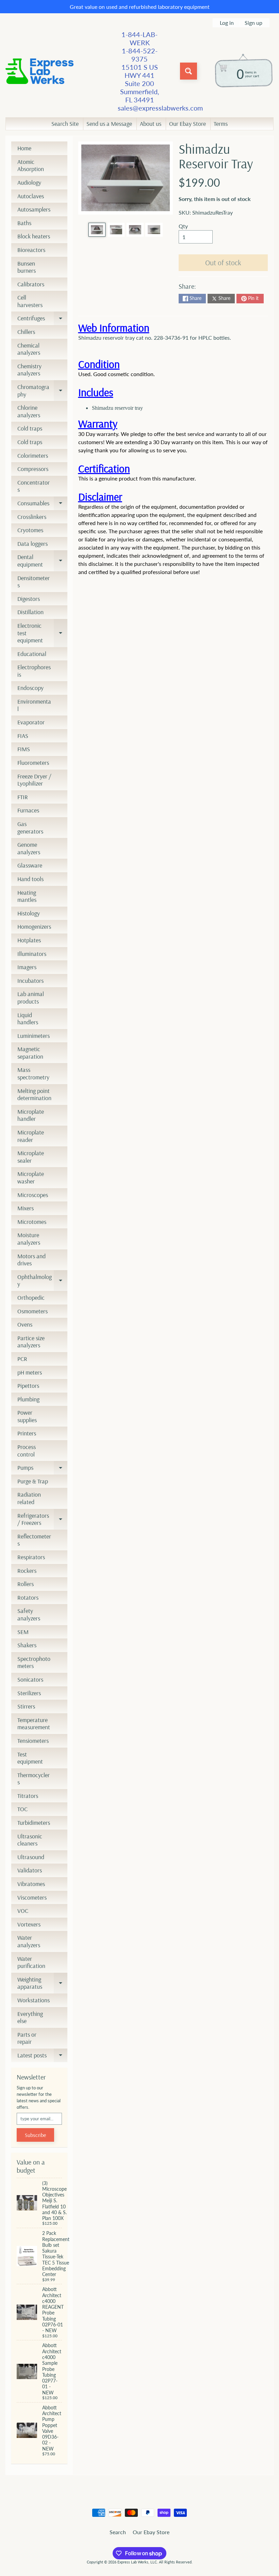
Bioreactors (31, 250)
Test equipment (30, 1758)
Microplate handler (31, 1115)
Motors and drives (31, 1260)
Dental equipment (42, 561)
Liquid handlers (28, 1019)
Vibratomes (31, 1884)
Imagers (27, 967)
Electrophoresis (34, 671)
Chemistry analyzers (29, 370)
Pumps (42, 1469)
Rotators (28, 1597)
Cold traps (30, 428)
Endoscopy (30, 688)
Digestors (29, 599)
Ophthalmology (42, 1281)
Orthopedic (31, 1298)
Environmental (34, 705)
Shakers (27, 1645)
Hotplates (29, 940)
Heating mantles (27, 896)
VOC (23, 1911)
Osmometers (32, 1311)
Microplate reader (31, 1136)
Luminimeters (34, 1036)
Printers (27, 1433)
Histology (29, 913)
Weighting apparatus (42, 1983)
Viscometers (32, 1897)
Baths (24, 223)
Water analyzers (29, 1941)
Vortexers (29, 1924)
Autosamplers (34, 209)
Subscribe (35, 2135)
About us (151, 124)
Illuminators (32, 954)
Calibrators (31, 284)
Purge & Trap (33, 1481)
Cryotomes (30, 530)
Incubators (30, 981)
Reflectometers (34, 1540)
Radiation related (29, 1498)
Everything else (30, 2017)
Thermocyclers (34, 1779)
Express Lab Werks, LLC (137, 2562)
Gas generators (30, 828)
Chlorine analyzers (29, 411)
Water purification (31, 1962)
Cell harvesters (30, 301)
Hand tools (30, 879)
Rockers (27, 1571)
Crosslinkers (32, 517)
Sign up (253, 23)
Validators (30, 1870)
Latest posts (42, 2057)
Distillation (30, 612)
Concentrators (34, 486)
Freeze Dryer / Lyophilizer (34, 780)
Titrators (28, 1796)
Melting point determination (34, 1095)
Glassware (30, 865)
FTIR (23, 797)
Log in (227, 23)
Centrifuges (42, 320)
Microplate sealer (31, 1157)
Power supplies (27, 1416)
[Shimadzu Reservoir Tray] (97, 230)
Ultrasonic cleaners (30, 1840)
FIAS (23, 736)
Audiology (29, 182)
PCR (22, 1359)
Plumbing (28, 1399)
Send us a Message (109, 124)
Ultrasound (31, 1857)
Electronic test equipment (42, 633)
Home (24, 148)
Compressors (33, 469)
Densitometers (34, 582)
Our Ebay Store (187, 124)
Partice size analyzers (31, 1342)
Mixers (26, 1208)
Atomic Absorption (31, 165)
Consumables (42, 505)
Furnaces (28, 810)
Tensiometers (33, 1741)
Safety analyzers (29, 1614)
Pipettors (28, 1386)
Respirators (31, 1557)
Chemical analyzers (29, 349)
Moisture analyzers (29, 1239)
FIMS (24, 749)
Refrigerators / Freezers (42, 1520)
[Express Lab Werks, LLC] (39, 71)
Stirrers (26, 1706)
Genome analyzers (29, 848)
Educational (32, 654)
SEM (23, 1632)
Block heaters (34, 236)
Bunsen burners (27, 267)
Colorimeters (33, 456)
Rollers (26, 1584)
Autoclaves (31, 196)
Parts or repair (27, 2038)
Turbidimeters (34, 1823)
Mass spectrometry (33, 1073)
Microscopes (33, 1195)
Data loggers (32, 544)
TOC (22, 1809)
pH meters (30, 1372)
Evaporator (31, 722)
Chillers (26, 332)
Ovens (25, 1324)
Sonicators (30, 1679)
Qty (183, 226)
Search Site (65, 124)
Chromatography (42, 391)
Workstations (34, 2000)
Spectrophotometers (34, 1662)
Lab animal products (31, 998)
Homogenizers (34, 927)
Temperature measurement (34, 1724)
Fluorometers (33, 763)
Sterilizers (29, 1693)
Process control (27, 1451)
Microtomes (32, 1222)
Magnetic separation (30, 1053)
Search (118, 2532)
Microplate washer (31, 1177)
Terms (221, 124)
